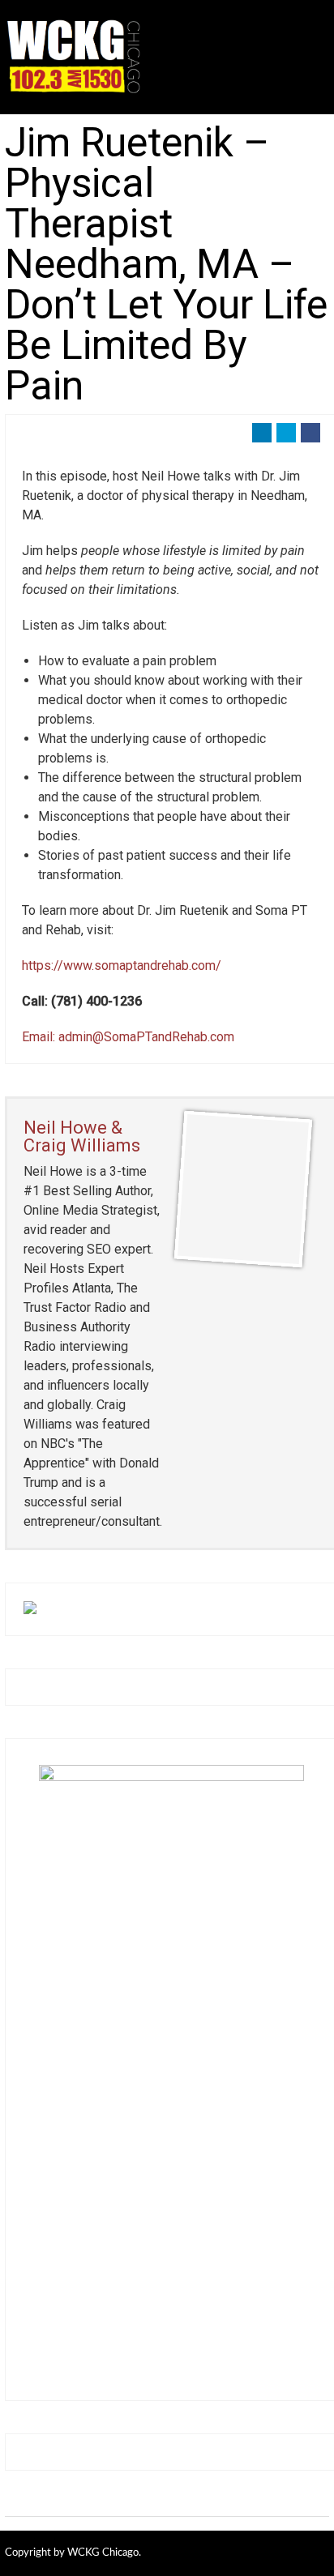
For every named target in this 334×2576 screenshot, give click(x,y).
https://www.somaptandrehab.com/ (122, 965)
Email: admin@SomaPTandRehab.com (128, 1037)
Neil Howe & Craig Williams (82, 1136)
